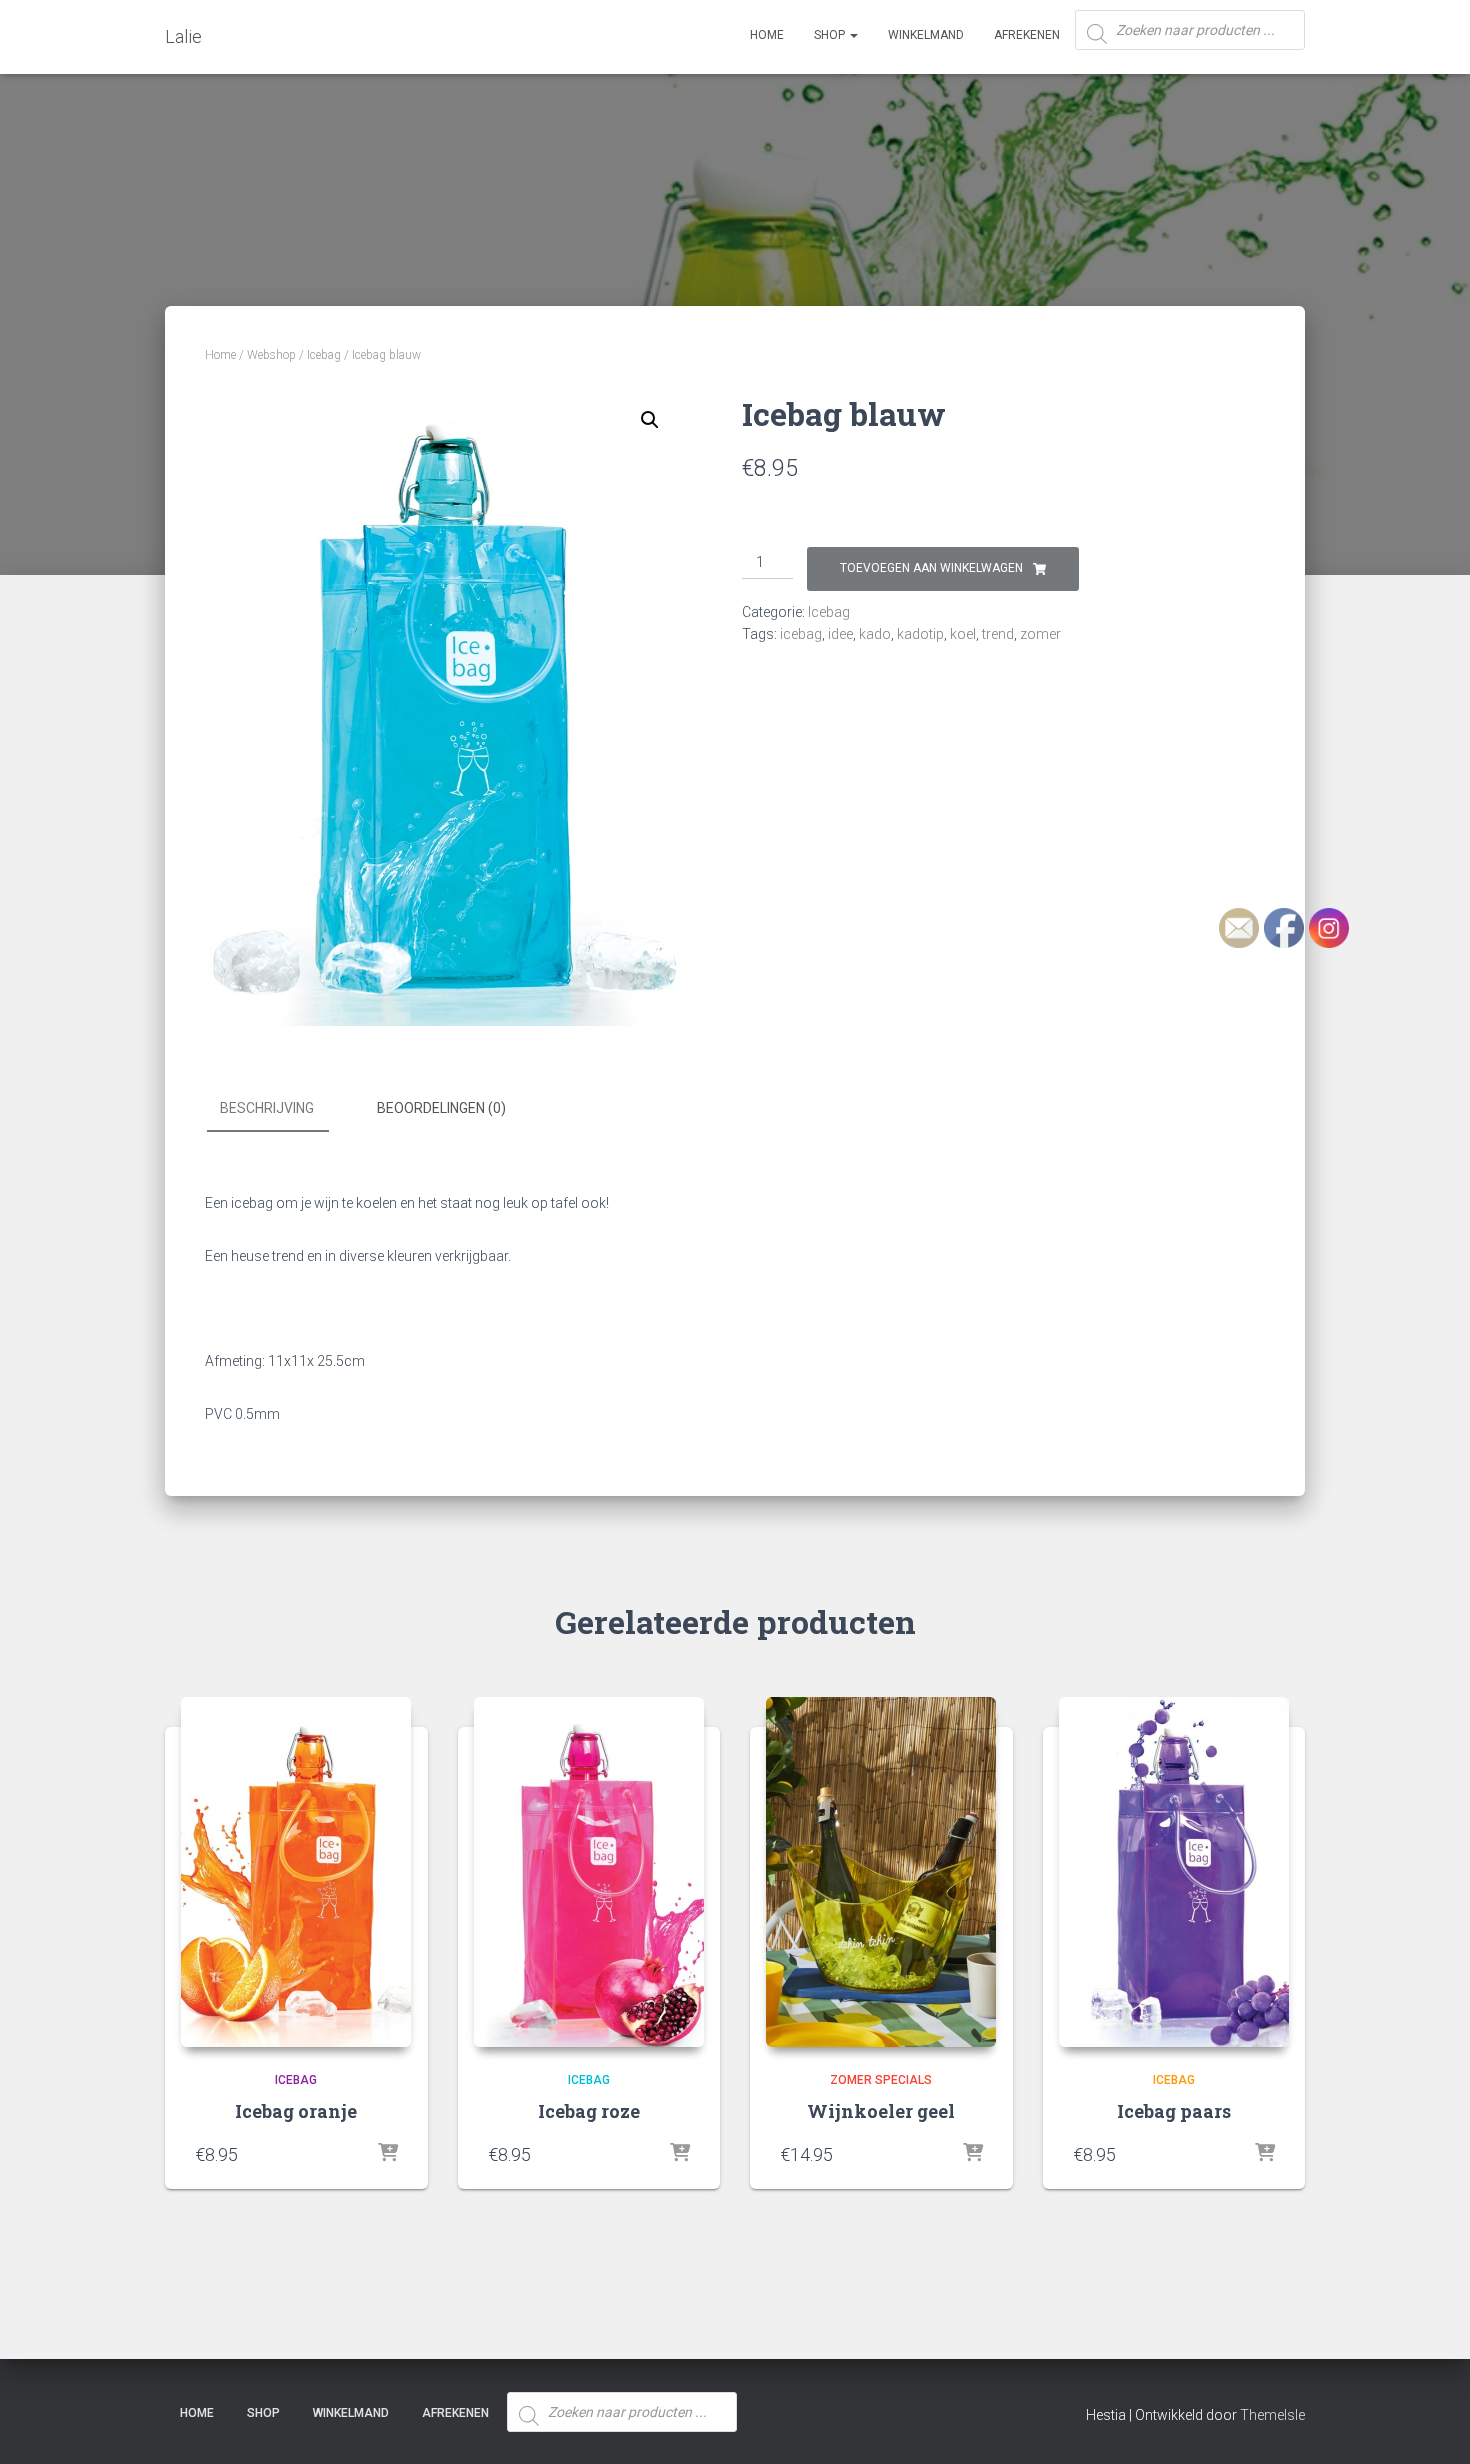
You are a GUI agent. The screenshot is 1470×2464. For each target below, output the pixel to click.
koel (963, 634)
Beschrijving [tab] (267, 1108)
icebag (801, 634)
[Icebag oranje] (296, 1872)
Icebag (324, 355)
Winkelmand (926, 35)
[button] (650, 420)
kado (875, 634)
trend (998, 634)
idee (840, 634)
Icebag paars (1174, 2111)
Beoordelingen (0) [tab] (441, 1108)
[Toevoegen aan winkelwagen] (388, 2154)
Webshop (271, 355)
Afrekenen (1027, 35)
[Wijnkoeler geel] (881, 1872)
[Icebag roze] (589, 1872)
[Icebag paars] (1174, 1872)
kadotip (920, 634)
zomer (1040, 634)
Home (767, 35)
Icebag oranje (296, 2111)
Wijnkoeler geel (881, 2111)
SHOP (831, 35)
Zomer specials (881, 2080)
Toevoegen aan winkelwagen (931, 568)
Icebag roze (589, 2111)
